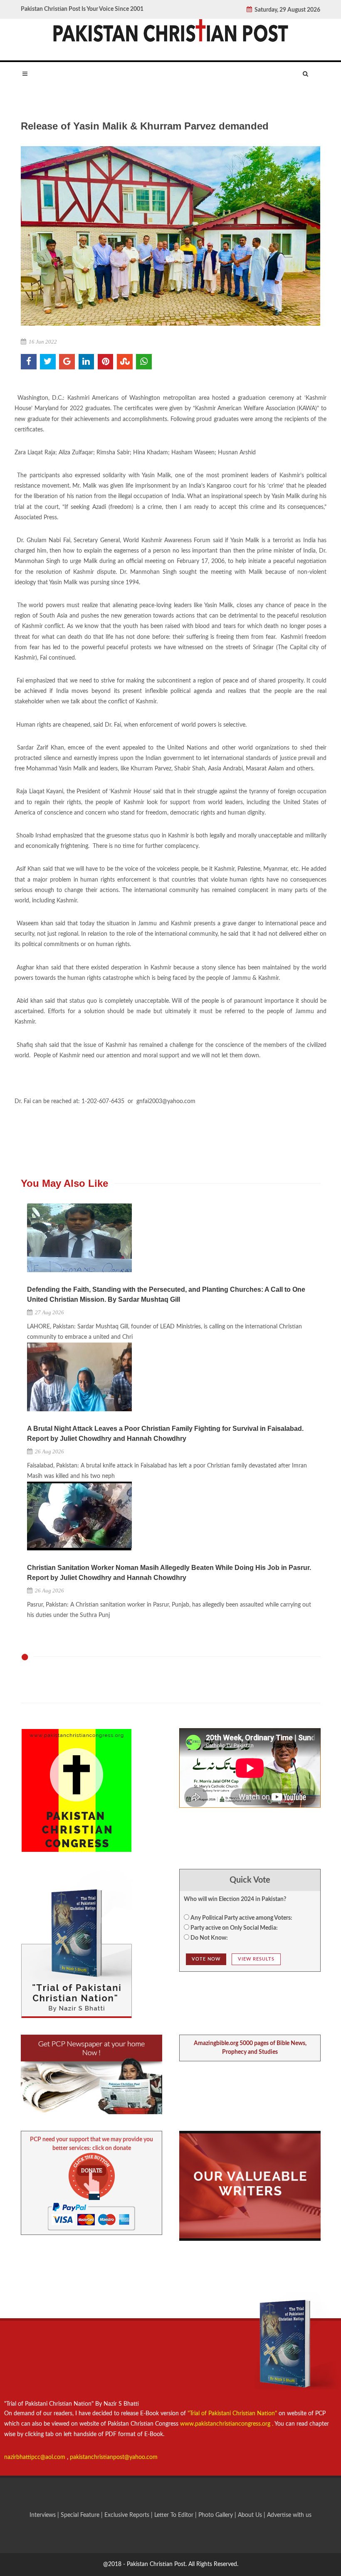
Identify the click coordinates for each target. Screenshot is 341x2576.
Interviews (43, 2515)
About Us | (252, 2515)
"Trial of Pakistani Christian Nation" (233, 2414)
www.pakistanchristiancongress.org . (226, 2424)
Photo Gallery (216, 2515)
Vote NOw (206, 1959)
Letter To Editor (175, 2515)
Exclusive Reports (128, 2515)
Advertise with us (289, 2515)
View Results (256, 1959)
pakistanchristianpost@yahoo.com (114, 2457)
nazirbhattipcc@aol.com (36, 2457)
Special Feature (81, 2515)
